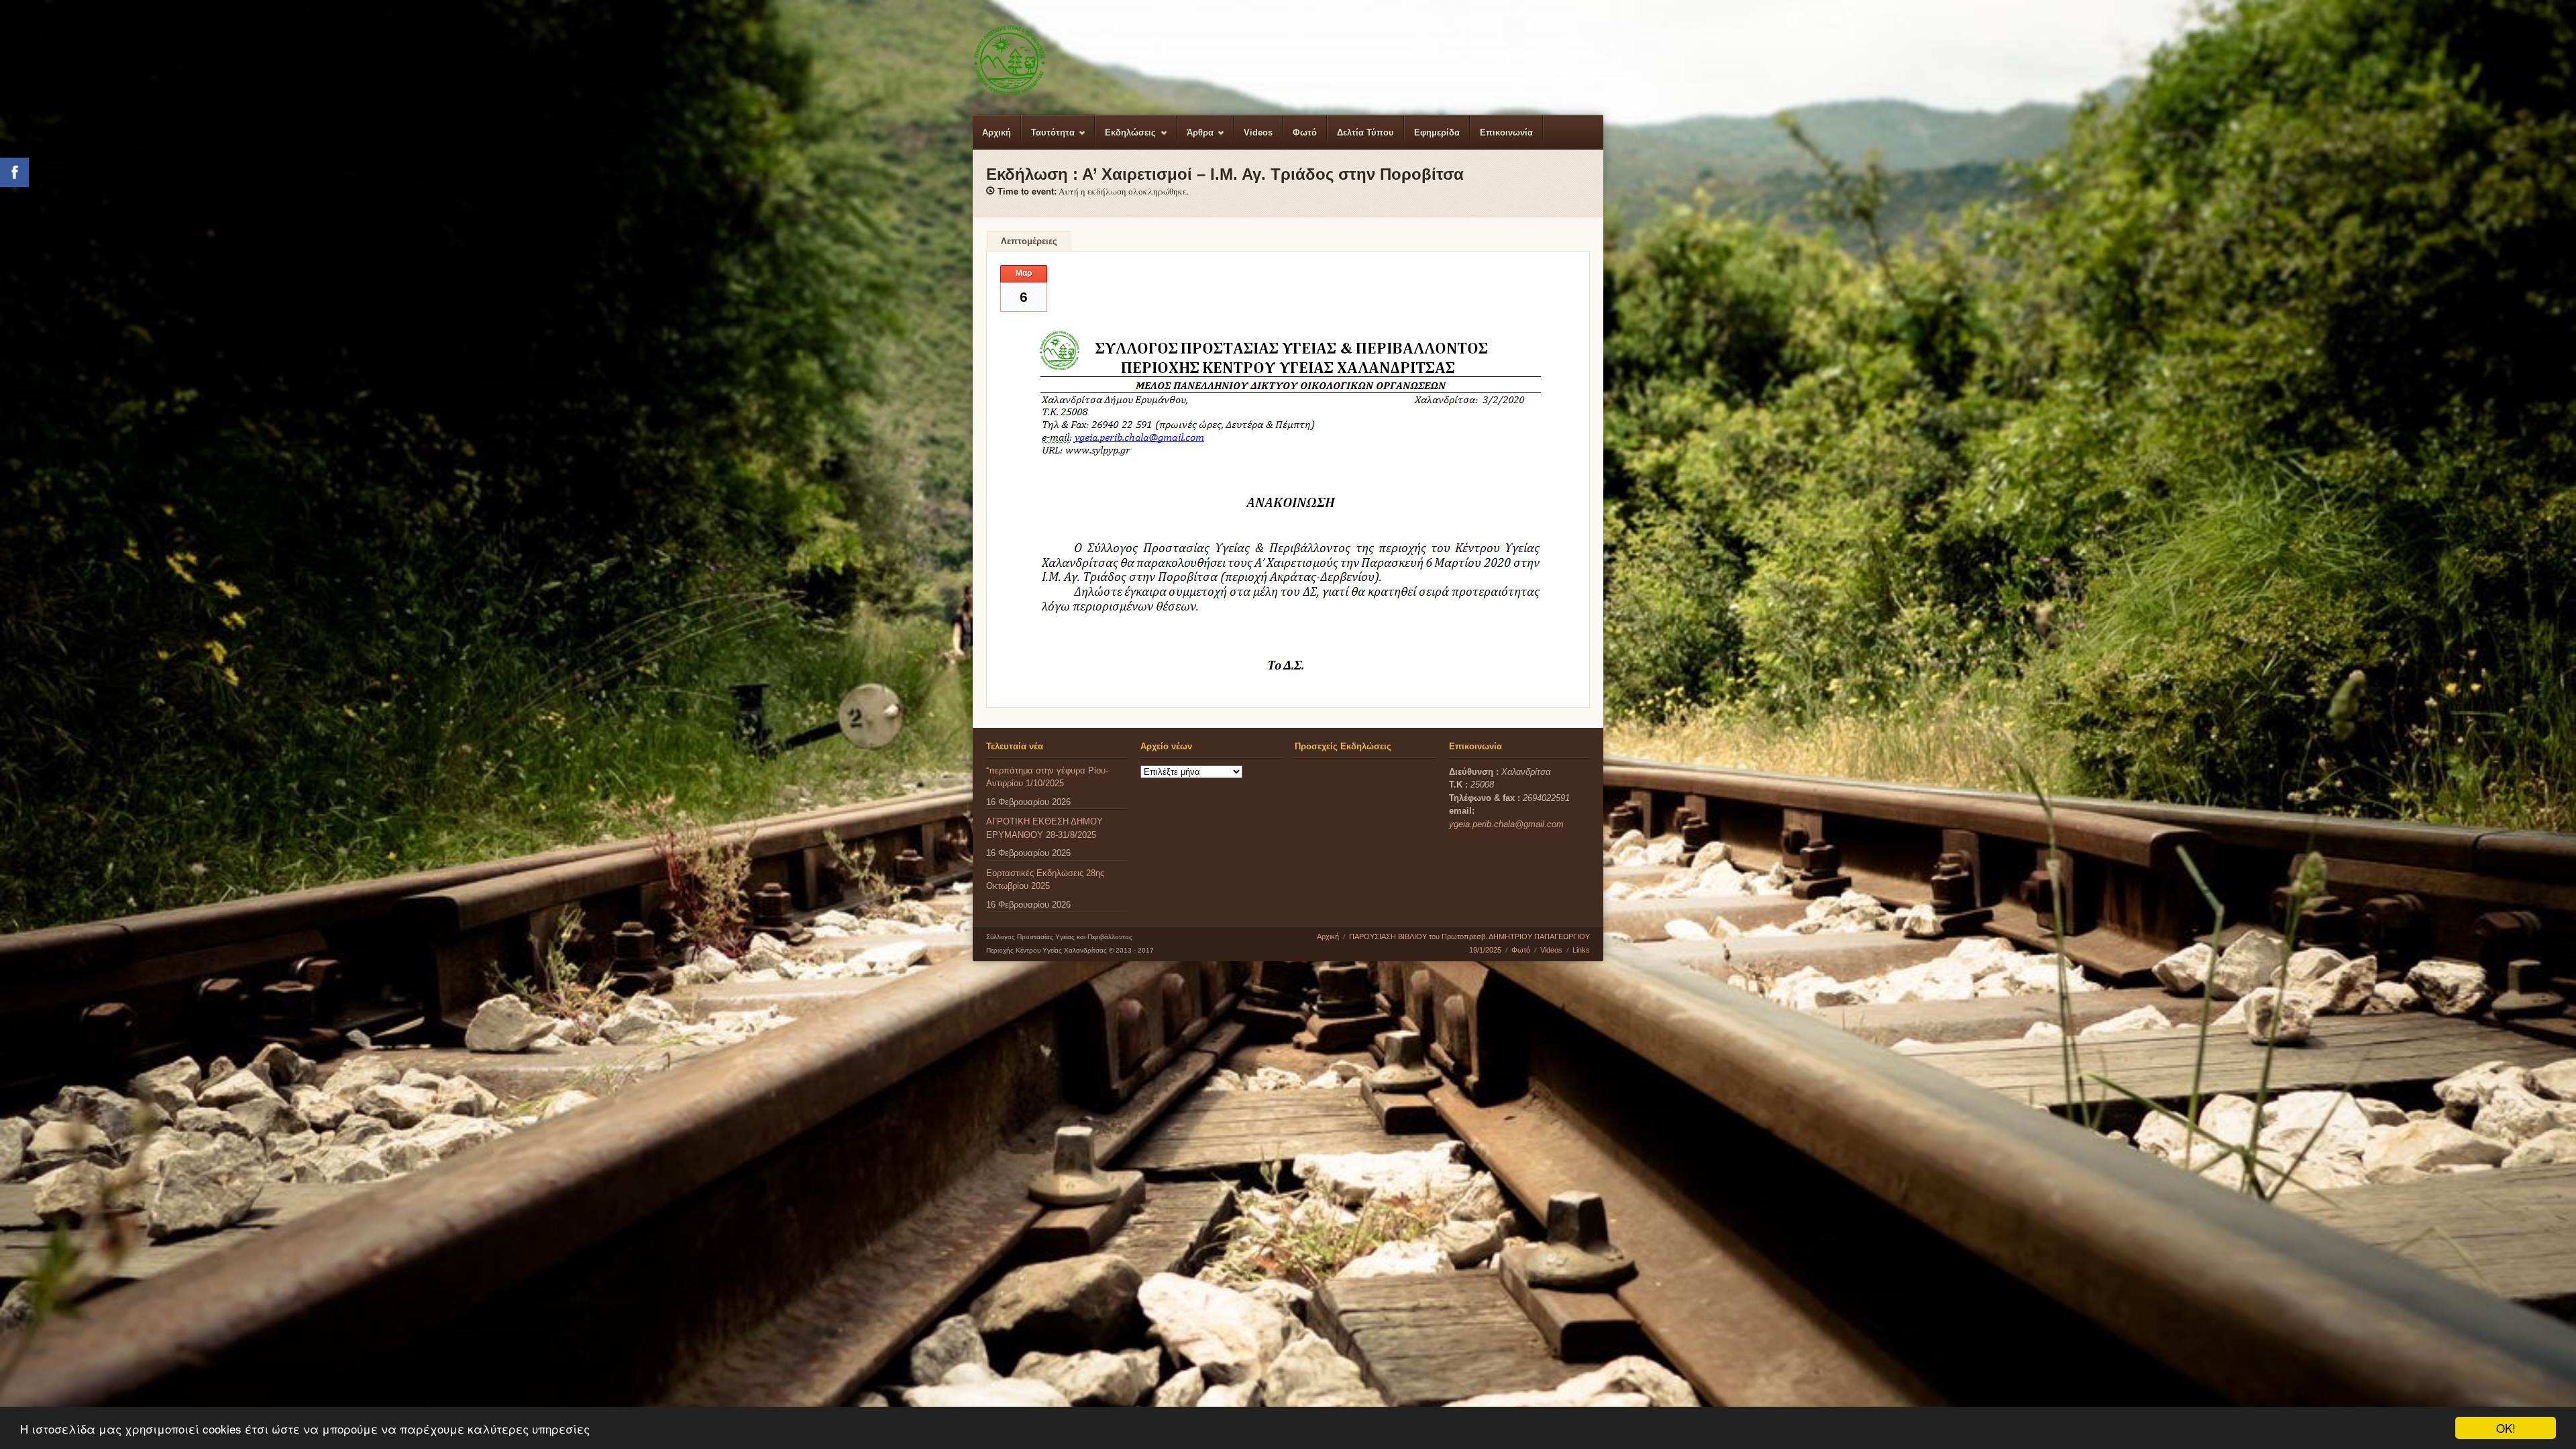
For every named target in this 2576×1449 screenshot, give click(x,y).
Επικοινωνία (1506, 132)
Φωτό (1305, 132)
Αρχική (997, 132)
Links (1581, 950)
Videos (1258, 132)
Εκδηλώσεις (1126, 139)
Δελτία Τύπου (1365, 132)
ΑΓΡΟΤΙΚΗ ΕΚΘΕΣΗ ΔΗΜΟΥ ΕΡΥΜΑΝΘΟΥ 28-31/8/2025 (1044, 828)
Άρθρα (1195, 139)
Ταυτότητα (1048, 139)
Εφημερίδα (1437, 132)
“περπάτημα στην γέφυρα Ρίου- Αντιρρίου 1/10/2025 (1047, 777)
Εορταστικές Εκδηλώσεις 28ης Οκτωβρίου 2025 (1045, 880)
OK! (2506, 1428)
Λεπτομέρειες (1029, 241)
